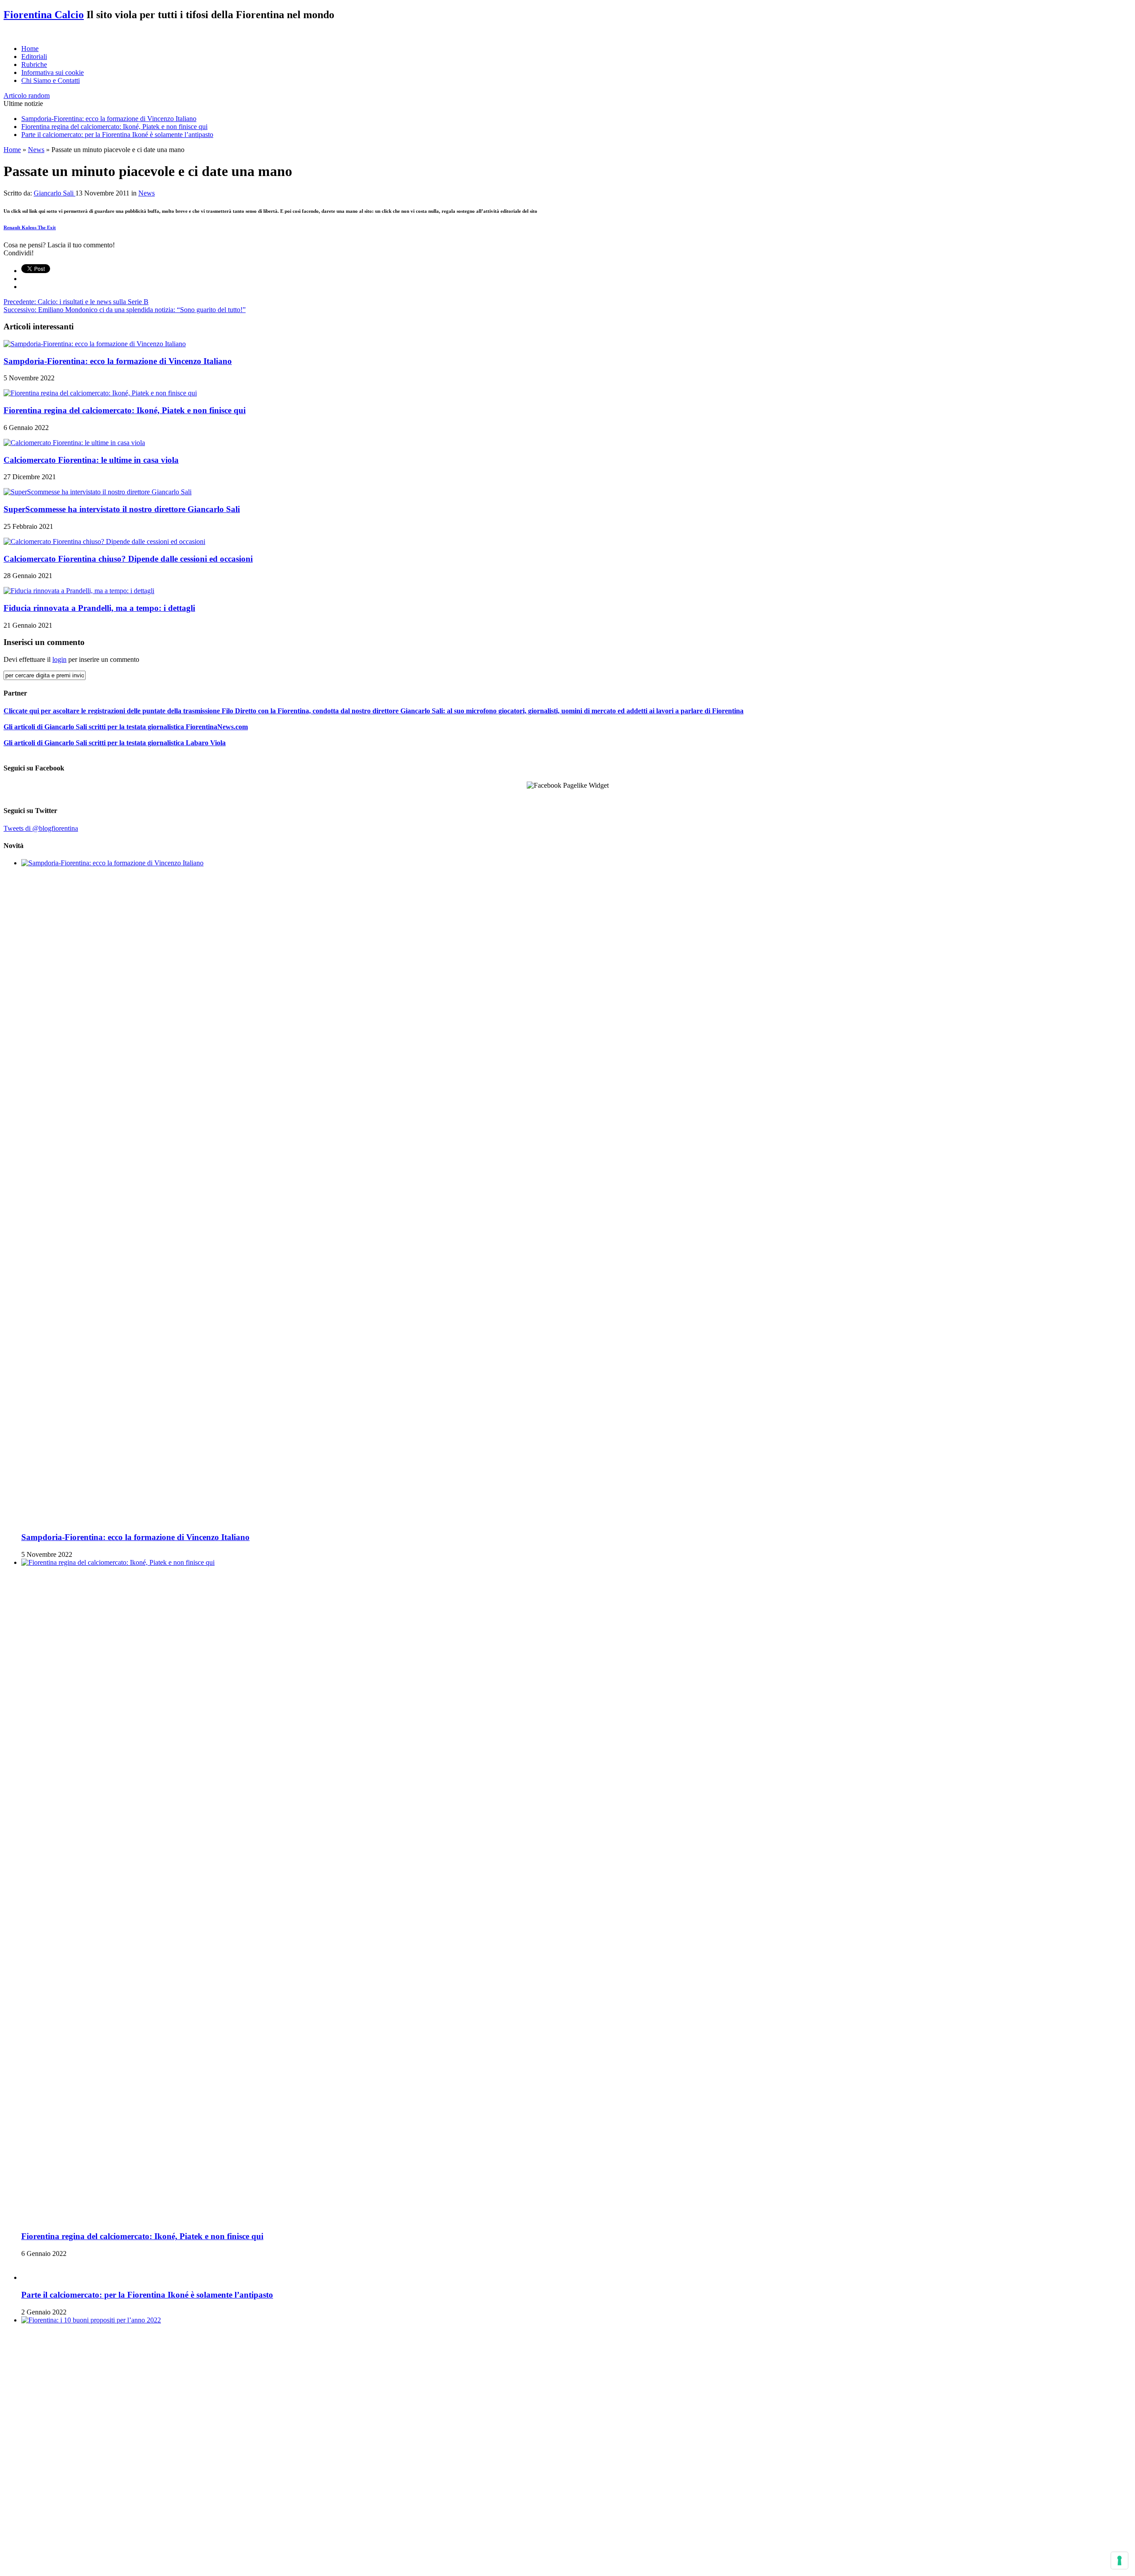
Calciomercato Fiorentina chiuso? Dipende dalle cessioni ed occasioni (128, 559)
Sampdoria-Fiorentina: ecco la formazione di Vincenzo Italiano (109, 119)
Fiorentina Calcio (44, 15)
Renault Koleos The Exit (30, 227)
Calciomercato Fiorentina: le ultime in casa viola (91, 460)
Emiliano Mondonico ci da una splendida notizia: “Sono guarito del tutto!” (125, 310)
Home (30, 49)
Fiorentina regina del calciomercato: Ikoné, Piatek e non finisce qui (114, 127)
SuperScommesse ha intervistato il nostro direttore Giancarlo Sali (122, 509)
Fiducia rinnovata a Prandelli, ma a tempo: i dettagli (99, 608)
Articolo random (27, 96)
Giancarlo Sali (55, 193)
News (36, 150)
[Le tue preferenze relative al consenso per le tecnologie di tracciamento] (1119, 2560)
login (59, 659)
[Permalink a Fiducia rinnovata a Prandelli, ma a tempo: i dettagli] (79, 591)
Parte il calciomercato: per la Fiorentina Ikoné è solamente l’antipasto (117, 135)
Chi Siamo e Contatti (51, 80)
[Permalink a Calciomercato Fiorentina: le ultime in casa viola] (74, 443)
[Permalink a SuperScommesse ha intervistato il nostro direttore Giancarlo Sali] (98, 492)
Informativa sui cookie (53, 72)
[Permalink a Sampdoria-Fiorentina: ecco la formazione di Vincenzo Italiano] (95, 344)
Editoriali (34, 57)
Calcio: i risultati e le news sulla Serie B (76, 302)
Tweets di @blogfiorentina (41, 828)
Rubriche (34, 64)
